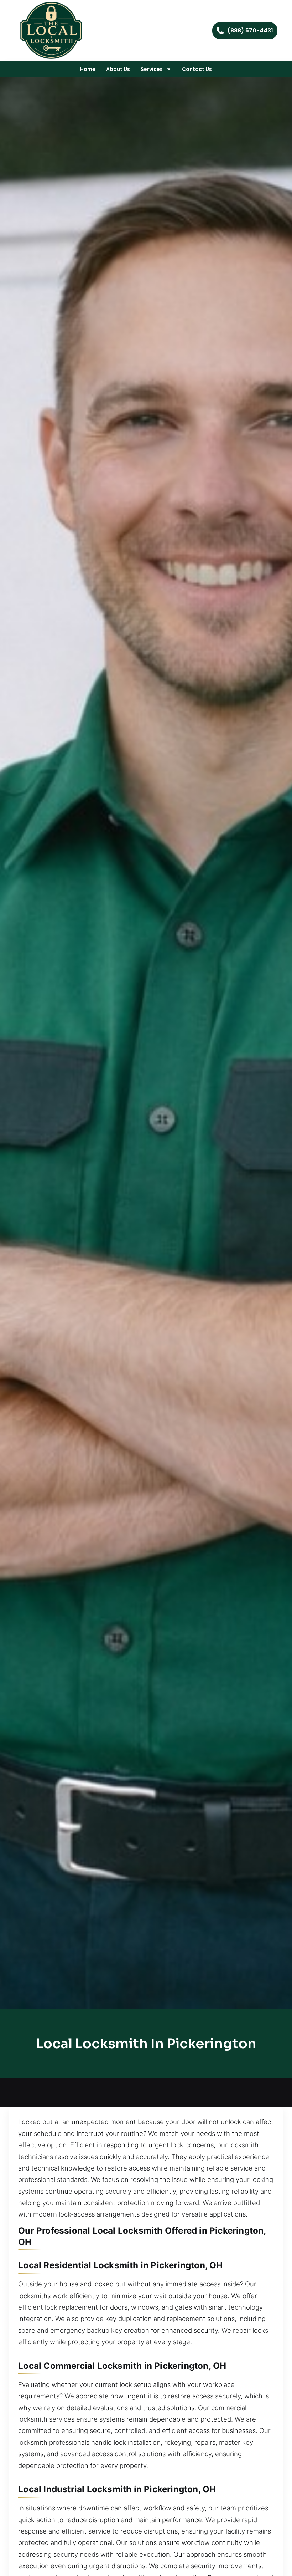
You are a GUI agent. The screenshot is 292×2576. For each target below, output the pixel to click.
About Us (118, 69)
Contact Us (197, 69)
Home (88, 69)
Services (152, 69)
